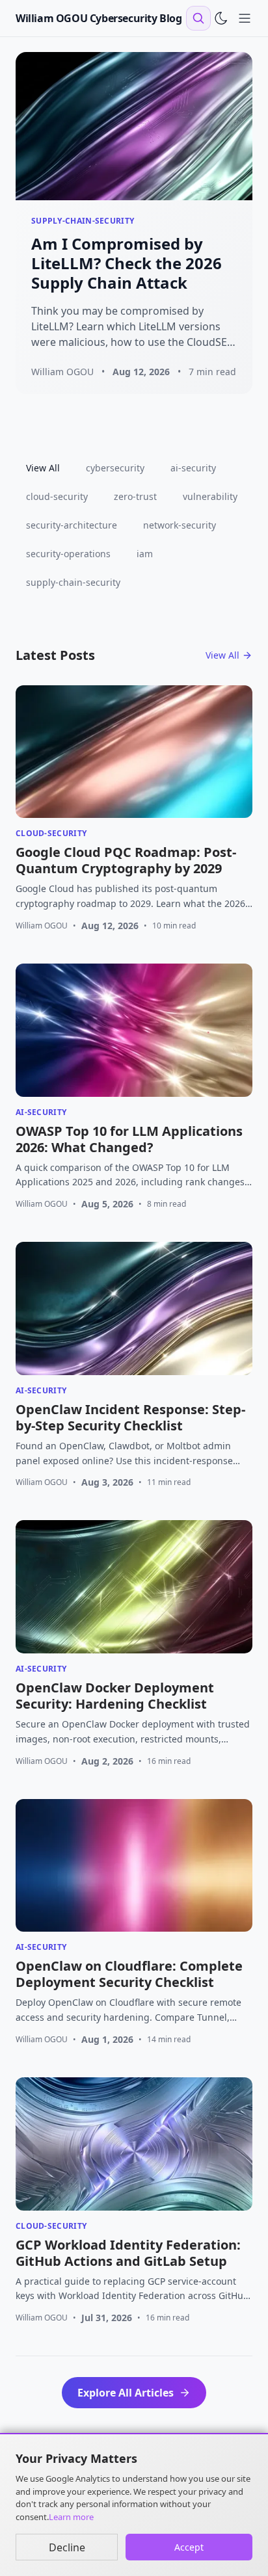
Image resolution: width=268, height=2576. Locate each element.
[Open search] (198, 18)
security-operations (68, 554)
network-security (180, 525)
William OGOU (42, 926)
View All (43, 468)
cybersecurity (115, 468)
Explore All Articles (126, 2393)
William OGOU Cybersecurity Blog (99, 18)
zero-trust (135, 496)
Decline (67, 2547)
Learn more (71, 2517)
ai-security (193, 468)
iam (145, 554)
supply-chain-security (73, 582)
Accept (189, 2547)
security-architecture (72, 525)
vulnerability (210, 496)
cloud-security (57, 496)
